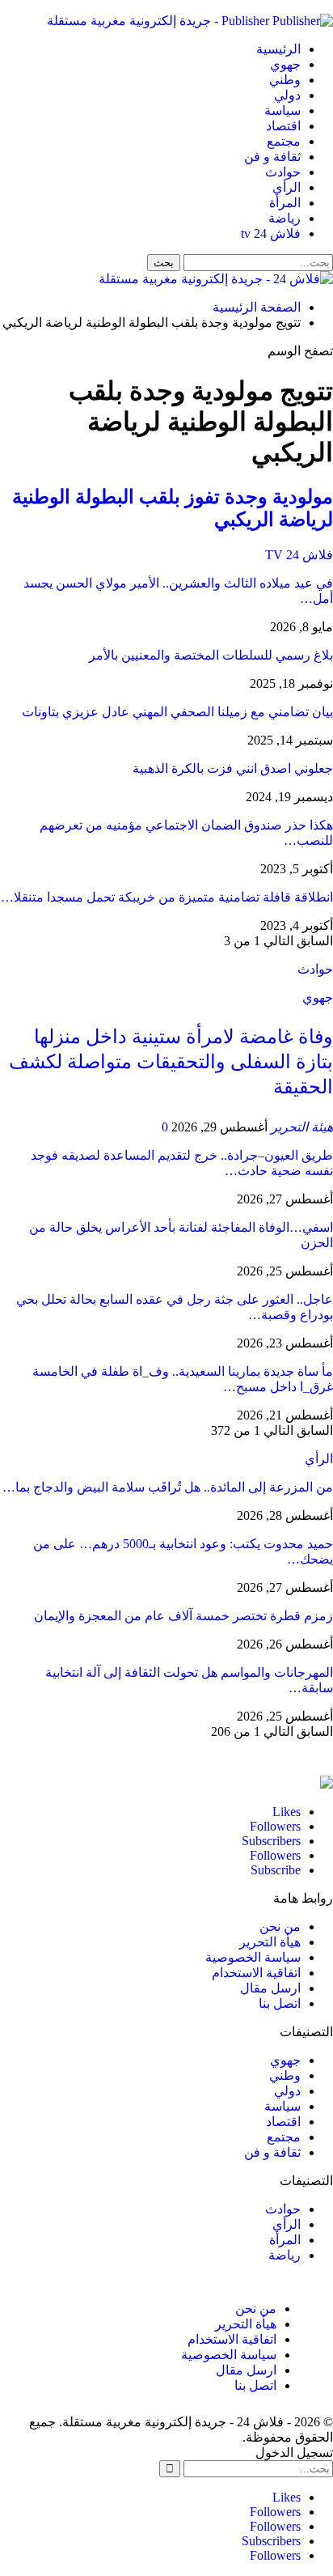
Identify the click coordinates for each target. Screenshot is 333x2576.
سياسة (282, 110)
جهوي (285, 64)
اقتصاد (283, 126)
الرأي (287, 187)
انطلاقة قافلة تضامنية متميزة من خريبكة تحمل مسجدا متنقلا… (167, 897)
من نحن (280, 1927)
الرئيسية (278, 49)
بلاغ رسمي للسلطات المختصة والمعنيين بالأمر (211, 655)
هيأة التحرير (270, 1942)
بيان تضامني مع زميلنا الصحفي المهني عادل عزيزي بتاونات (177, 712)
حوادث (283, 172)
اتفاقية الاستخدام (256, 1973)
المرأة (285, 203)
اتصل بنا (280, 2003)
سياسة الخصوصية (253, 1957)
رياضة (285, 218)
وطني (285, 80)
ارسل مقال (270, 1988)
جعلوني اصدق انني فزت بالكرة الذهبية (233, 768)
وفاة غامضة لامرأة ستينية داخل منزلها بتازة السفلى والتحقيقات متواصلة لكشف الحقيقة (171, 1062)
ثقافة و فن (272, 157)
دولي (287, 95)
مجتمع (284, 141)
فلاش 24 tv (271, 233)
